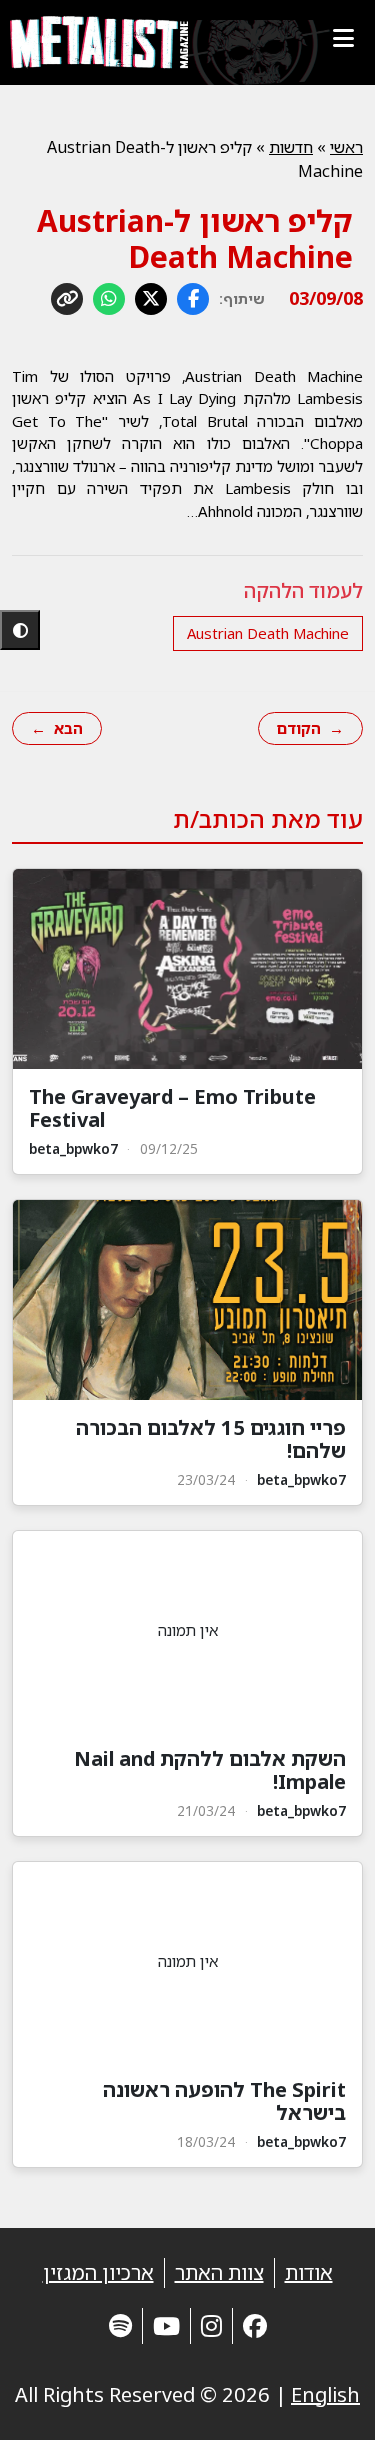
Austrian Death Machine (268, 633)
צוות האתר (219, 2272)
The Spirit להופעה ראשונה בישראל (224, 2101)
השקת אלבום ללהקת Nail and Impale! (210, 1770)
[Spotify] (120, 2325)
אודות (309, 2272)
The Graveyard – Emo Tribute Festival (172, 1108)
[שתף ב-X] (151, 299)
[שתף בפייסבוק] (193, 299)
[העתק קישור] (67, 299)
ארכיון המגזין (98, 2272)
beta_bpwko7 (73, 1148)
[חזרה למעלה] (325, 2400)
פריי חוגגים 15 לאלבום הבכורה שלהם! (211, 1439)
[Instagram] (211, 2325)
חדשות (291, 147)
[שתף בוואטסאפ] (109, 299)
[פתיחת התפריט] (343, 38)
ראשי (346, 147)
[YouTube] (166, 2325)
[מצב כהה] (20, 630)
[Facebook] (255, 2325)
